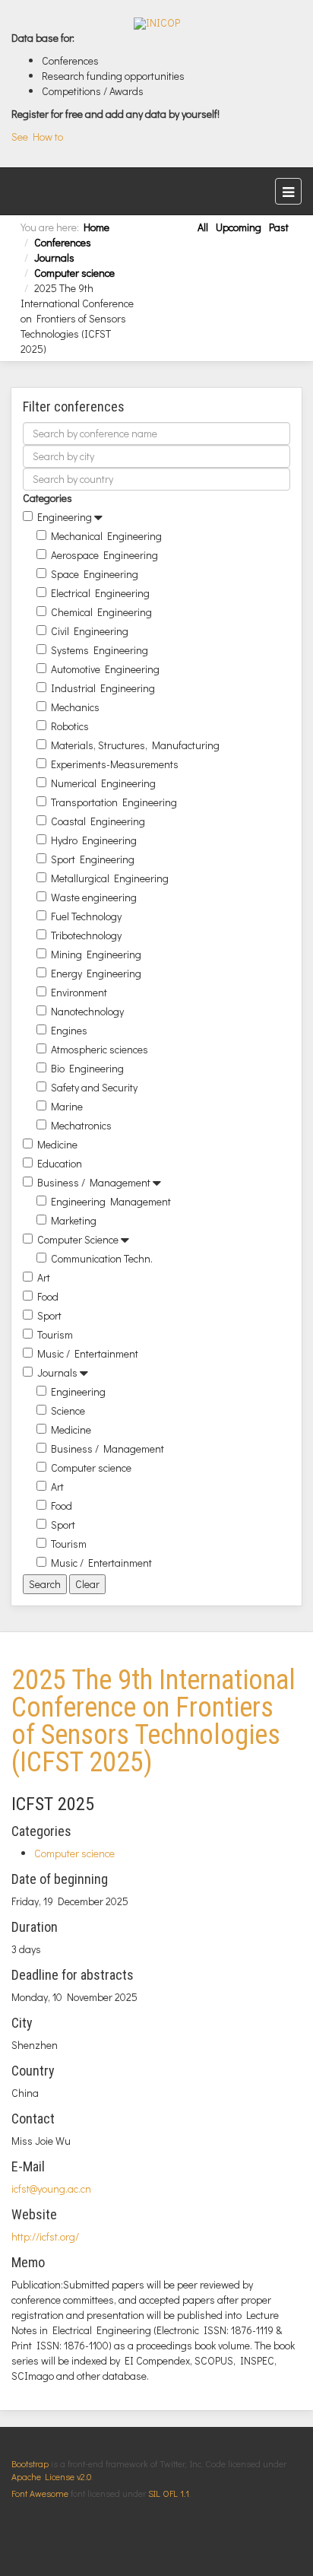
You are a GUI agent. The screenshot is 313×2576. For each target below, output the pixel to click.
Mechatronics (81, 1125)
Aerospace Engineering (104, 555)
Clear (87, 1584)
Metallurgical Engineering (110, 878)
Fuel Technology (86, 916)
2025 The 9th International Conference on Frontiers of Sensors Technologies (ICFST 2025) (153, 1721)
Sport (49, 1315)
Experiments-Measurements (115, 764)
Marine (67, 1106)
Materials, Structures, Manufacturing (135, 745)
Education (60, 1163)
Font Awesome (40, 2493)
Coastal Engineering (98, 821)
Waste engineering (94, 897)
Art (44, 1277)
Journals (54, 257)
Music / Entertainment (88, 1353)
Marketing (74, 1220)
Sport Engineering (93, 859)
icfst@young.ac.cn (51, 2188)
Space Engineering (95, 574)
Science (68, 1410)
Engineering (65, 517)
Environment (79, 992)
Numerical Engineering (103, 783)
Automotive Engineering (105, 669)
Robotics (70, 726)
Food (48, 1296)
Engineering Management (111, 1201)
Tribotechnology (86, 935)
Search (45, 1584)
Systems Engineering (100, 650)
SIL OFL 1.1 (169, 2493)
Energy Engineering (96, 973)
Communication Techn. (102, 1258)
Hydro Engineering (94, 840)
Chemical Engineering (101, 612)
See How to (37, 137)
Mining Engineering (96, 954)
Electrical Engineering (100, 593)
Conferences (63, 242)
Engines (69, 1030)
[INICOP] (157, 24)
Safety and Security (94, 1087)
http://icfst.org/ (45, 2236)
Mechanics (75, 707)
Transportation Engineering (114, 802)
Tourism (55, 1334)
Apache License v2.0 (51, 2476)
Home (96, 227)
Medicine (57, 1144)
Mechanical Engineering (106, 536)
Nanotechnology (87, 1011)
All (203, 227)
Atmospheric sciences (100, 1049)
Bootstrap (30, 2463)
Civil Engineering (90, 631)
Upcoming (239, 227)
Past (279, 227)
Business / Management (94, 1182)
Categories (47, 498)
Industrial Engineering (103, 688)
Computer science (74, 273)
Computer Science (78, 1239)
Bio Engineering (87, 1068)
